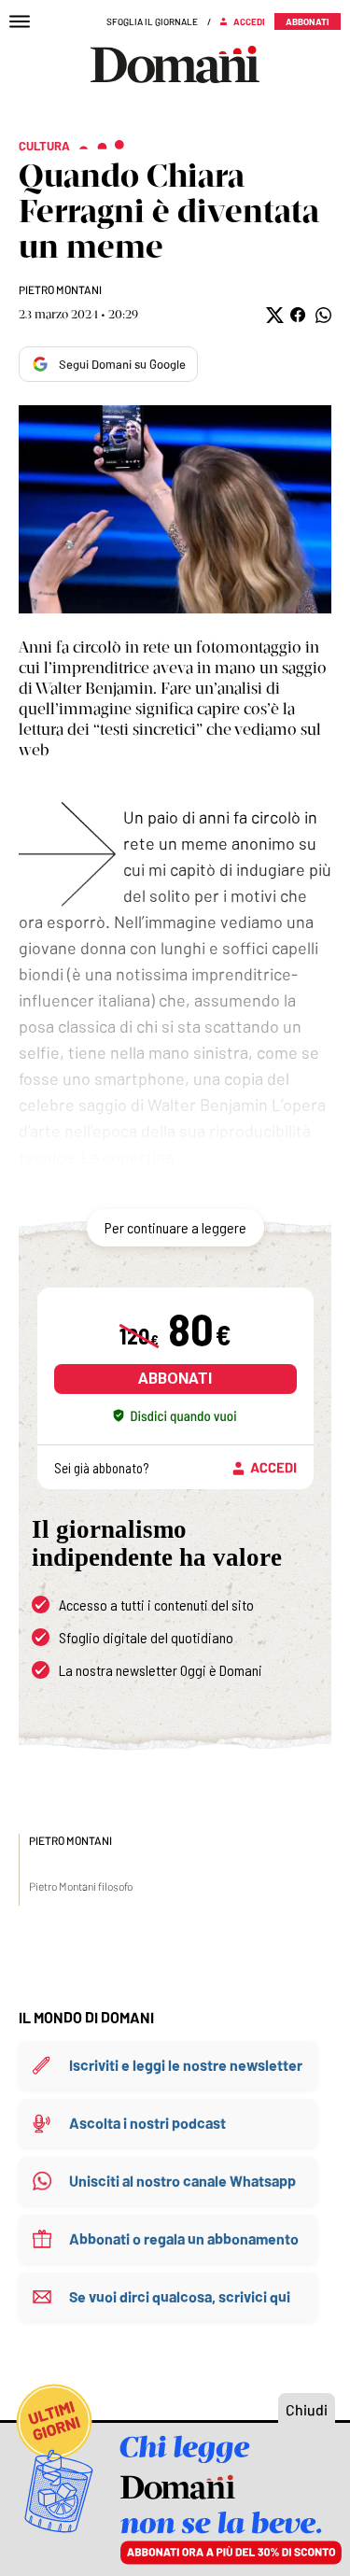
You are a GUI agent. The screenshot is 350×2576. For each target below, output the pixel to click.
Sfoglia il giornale (152, 21)
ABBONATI (175, 1379)
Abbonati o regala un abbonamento (184, 2238)
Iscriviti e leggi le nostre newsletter (186, 2065)
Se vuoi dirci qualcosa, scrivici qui (180, 2296)
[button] (273, 315)
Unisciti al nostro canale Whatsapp (182, 2181)
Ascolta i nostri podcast (147, 2123)
